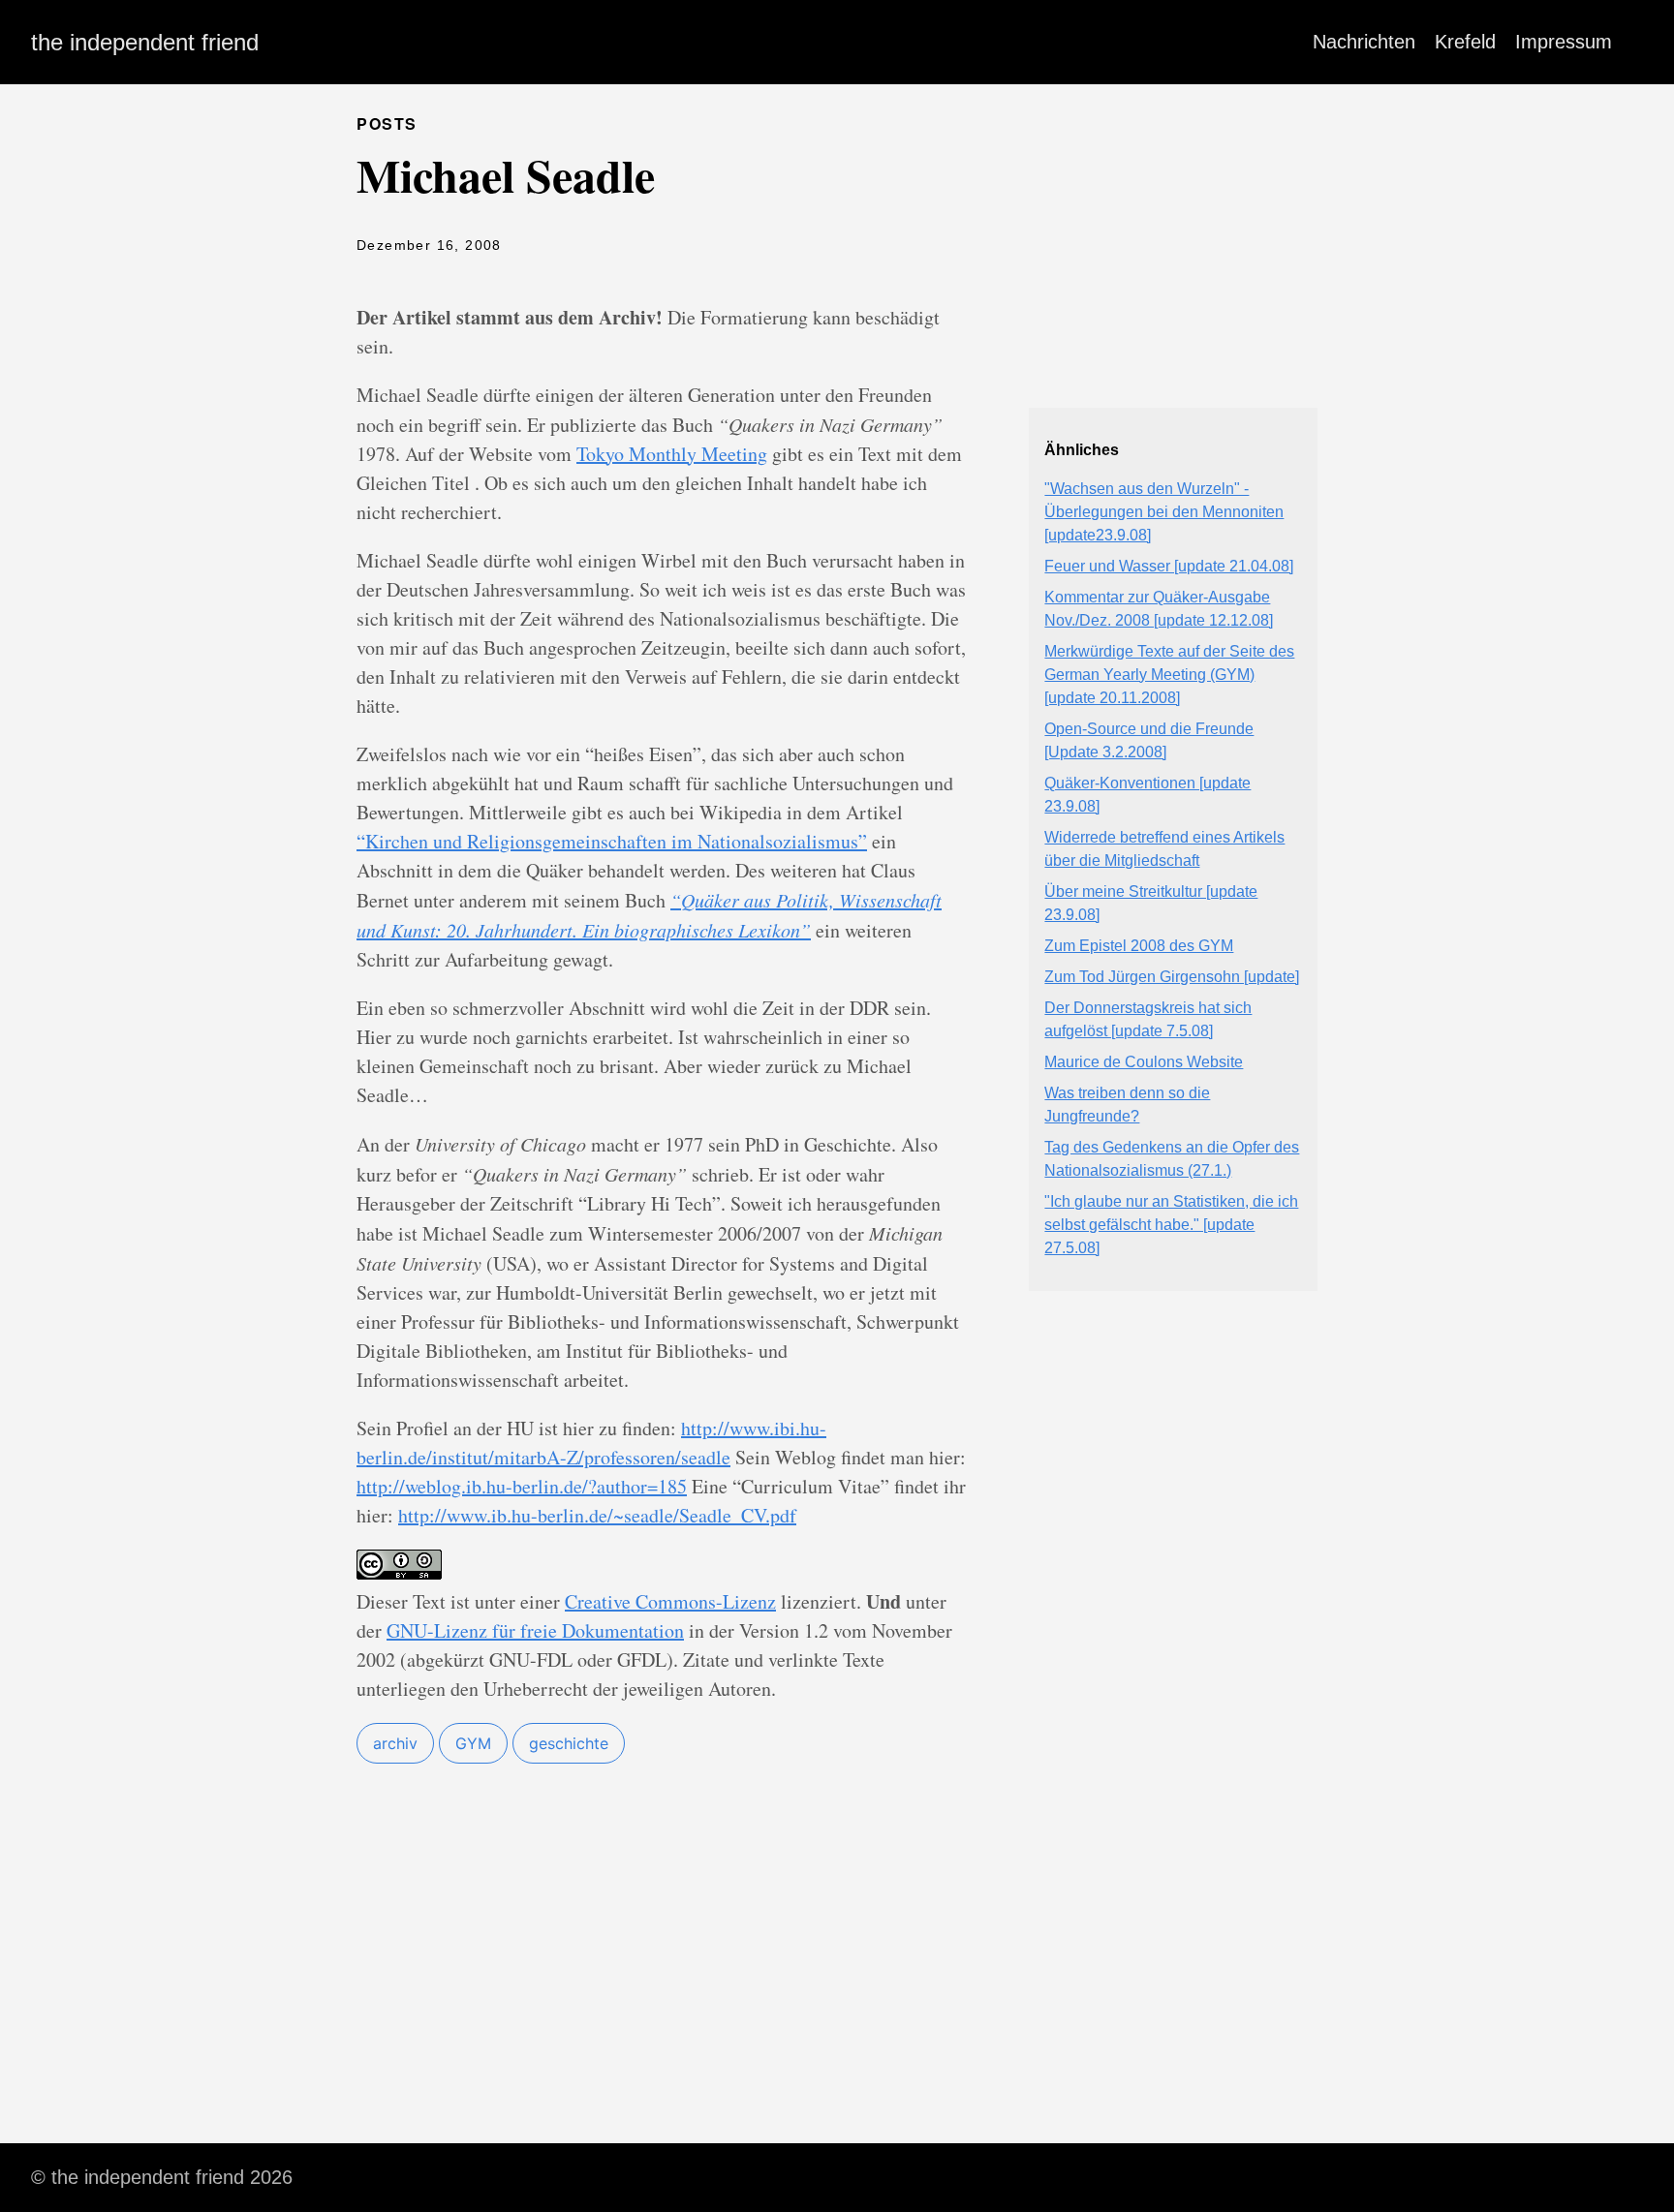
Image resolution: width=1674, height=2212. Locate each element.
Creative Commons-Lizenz (670, 1601)
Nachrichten (1364, 42)
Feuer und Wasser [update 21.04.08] (1169, 566)
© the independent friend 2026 (162, 2177)
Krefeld (1465, 42)
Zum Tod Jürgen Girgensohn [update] (1172, 977)
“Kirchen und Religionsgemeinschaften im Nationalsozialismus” (612, 841)
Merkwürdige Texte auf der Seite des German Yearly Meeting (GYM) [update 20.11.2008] (1169, 675)
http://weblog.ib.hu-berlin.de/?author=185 (522, 1486)
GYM (473, 1743)
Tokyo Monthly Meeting (672, 454)
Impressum (1564, 42)
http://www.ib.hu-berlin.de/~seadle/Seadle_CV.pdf (597, 1515)
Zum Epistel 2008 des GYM (1139, 946)
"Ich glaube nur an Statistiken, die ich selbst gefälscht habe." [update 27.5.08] (1171, 1225)
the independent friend (145, 42)
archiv (395, 1743)
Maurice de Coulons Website (1144, 1062)
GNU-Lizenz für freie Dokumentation (535, 1630)
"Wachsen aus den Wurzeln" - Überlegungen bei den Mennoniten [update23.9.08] (1164, 512)
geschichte (569, 1743)
